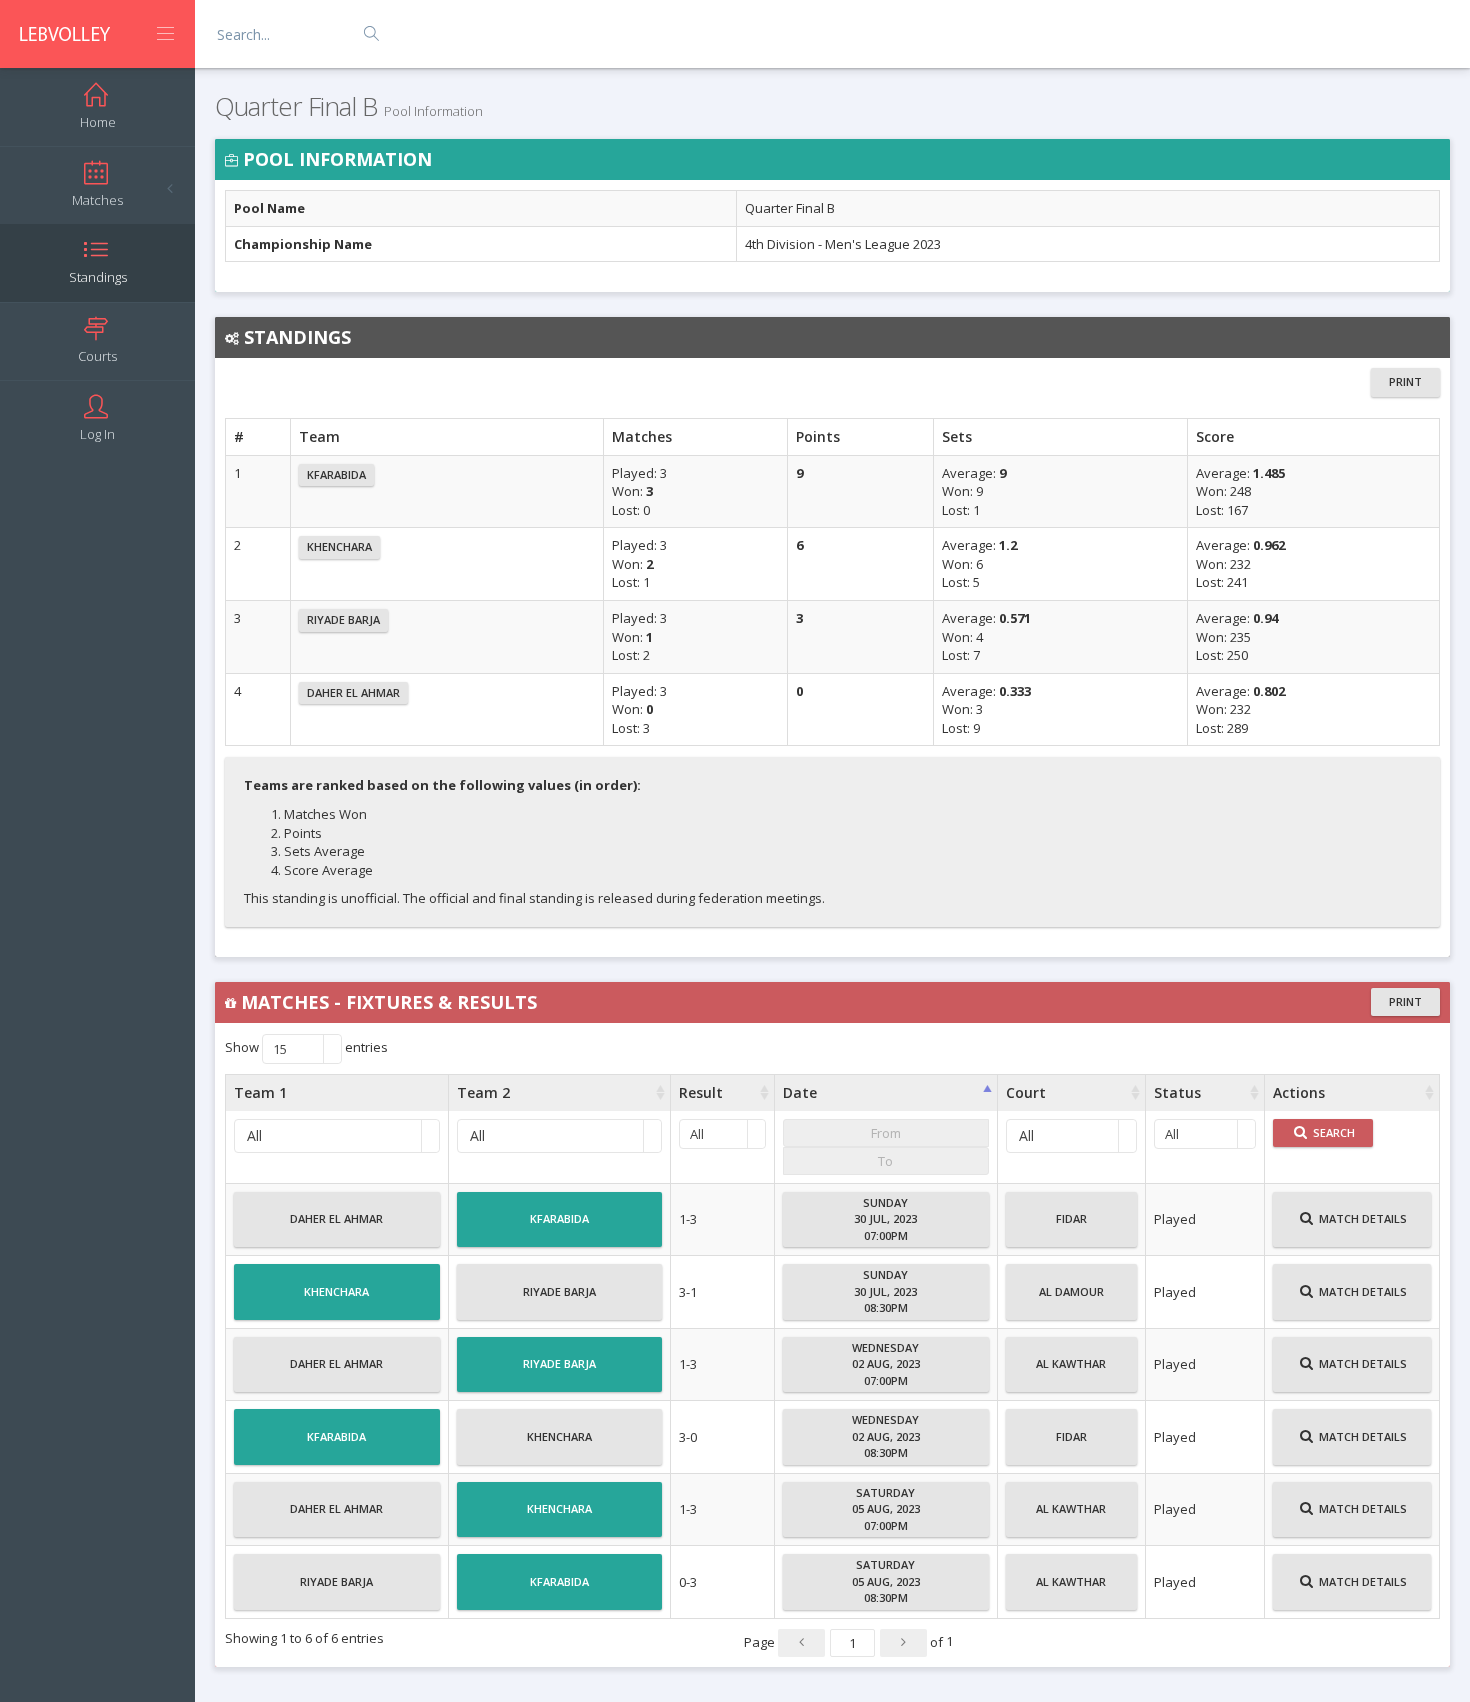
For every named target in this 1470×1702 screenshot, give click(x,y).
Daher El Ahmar (353, 692)
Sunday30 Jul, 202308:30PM (885, 1291)
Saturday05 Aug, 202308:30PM (886, 1581)
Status (1177, 1092)
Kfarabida (336, 474)
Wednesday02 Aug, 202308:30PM (886, 1436)
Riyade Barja (343, 619)
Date (800, 1092)
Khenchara (339, 546)
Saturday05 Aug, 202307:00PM (886, 1509)
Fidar (1071, 1218)
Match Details (1361, 1218)
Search (1332, 1132)
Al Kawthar (1071, 1363)
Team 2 (483, 1092)
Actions (1299, 1092)
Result (701, 1092)
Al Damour (1071, 1291)
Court (1026, 1092)
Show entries (306, 1048)
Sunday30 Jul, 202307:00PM (885, 1219)
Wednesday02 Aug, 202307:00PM (886, 1364)
